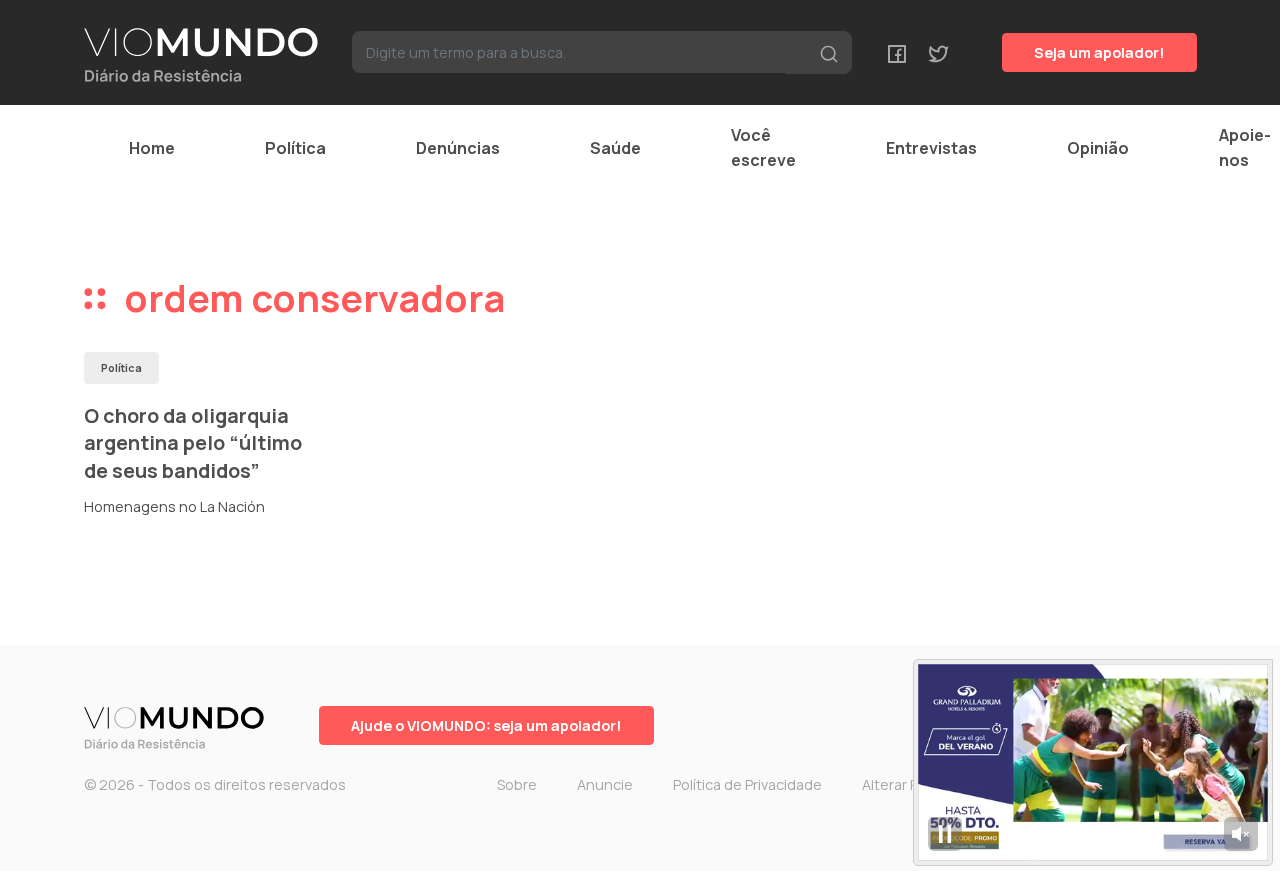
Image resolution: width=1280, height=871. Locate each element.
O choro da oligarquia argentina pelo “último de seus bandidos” (193, 443)
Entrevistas (931, 148)
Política (295, 148)
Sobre (517, 784)
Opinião (1098, 148)
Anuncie (605, 784)
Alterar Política (910, 784)
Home (152, 148)
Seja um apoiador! (1099, 52)
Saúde (615, 148)
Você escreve (763, 147)
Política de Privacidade (747, 784)
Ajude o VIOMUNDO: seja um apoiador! (486, 725)
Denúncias (458, 148)
